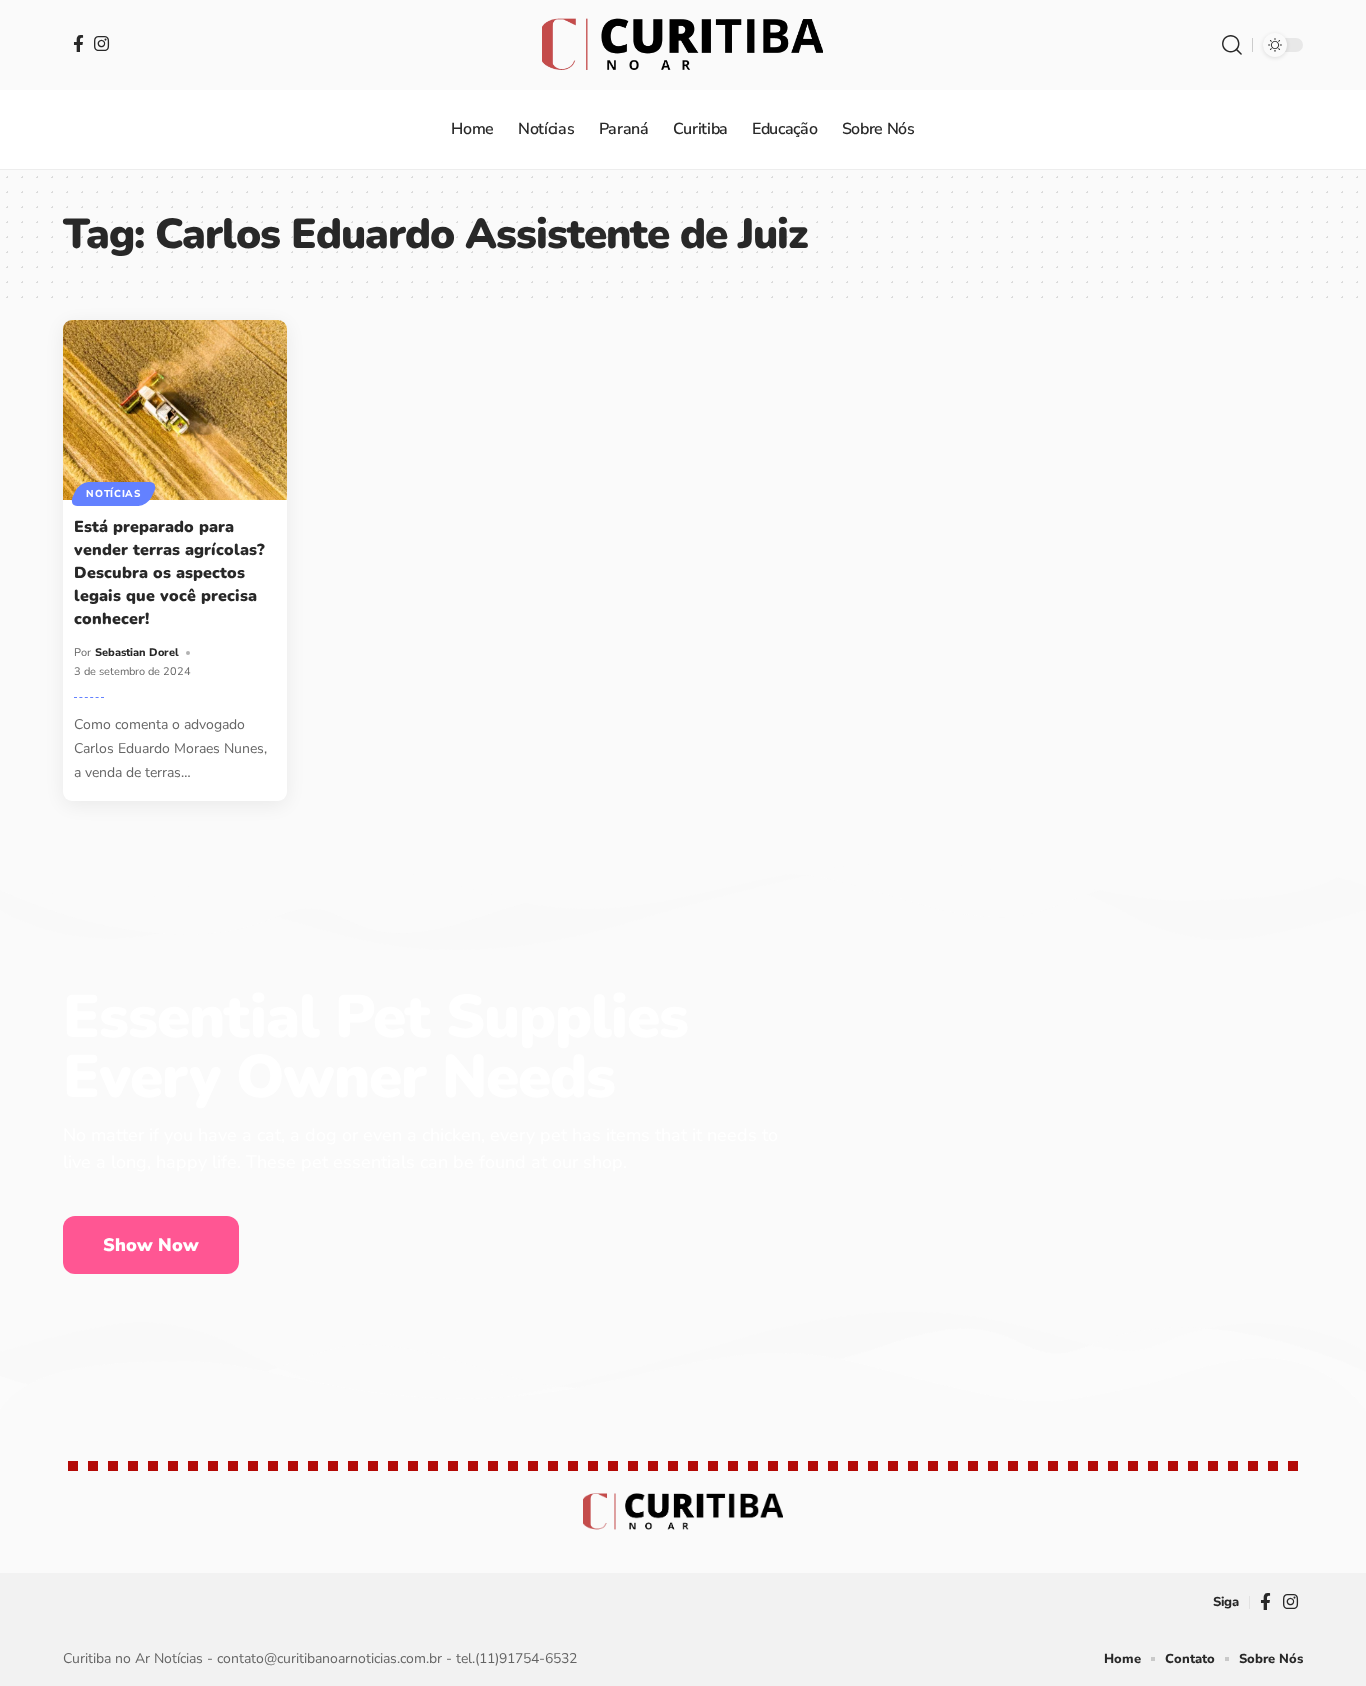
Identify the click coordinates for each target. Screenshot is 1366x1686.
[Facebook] (78, 43)
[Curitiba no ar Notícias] (682, 45)
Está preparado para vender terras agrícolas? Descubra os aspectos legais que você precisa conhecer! (169, 573)
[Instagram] (101, 43)
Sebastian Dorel (137, 652)
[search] (1232, 45)
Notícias (113, 494)
